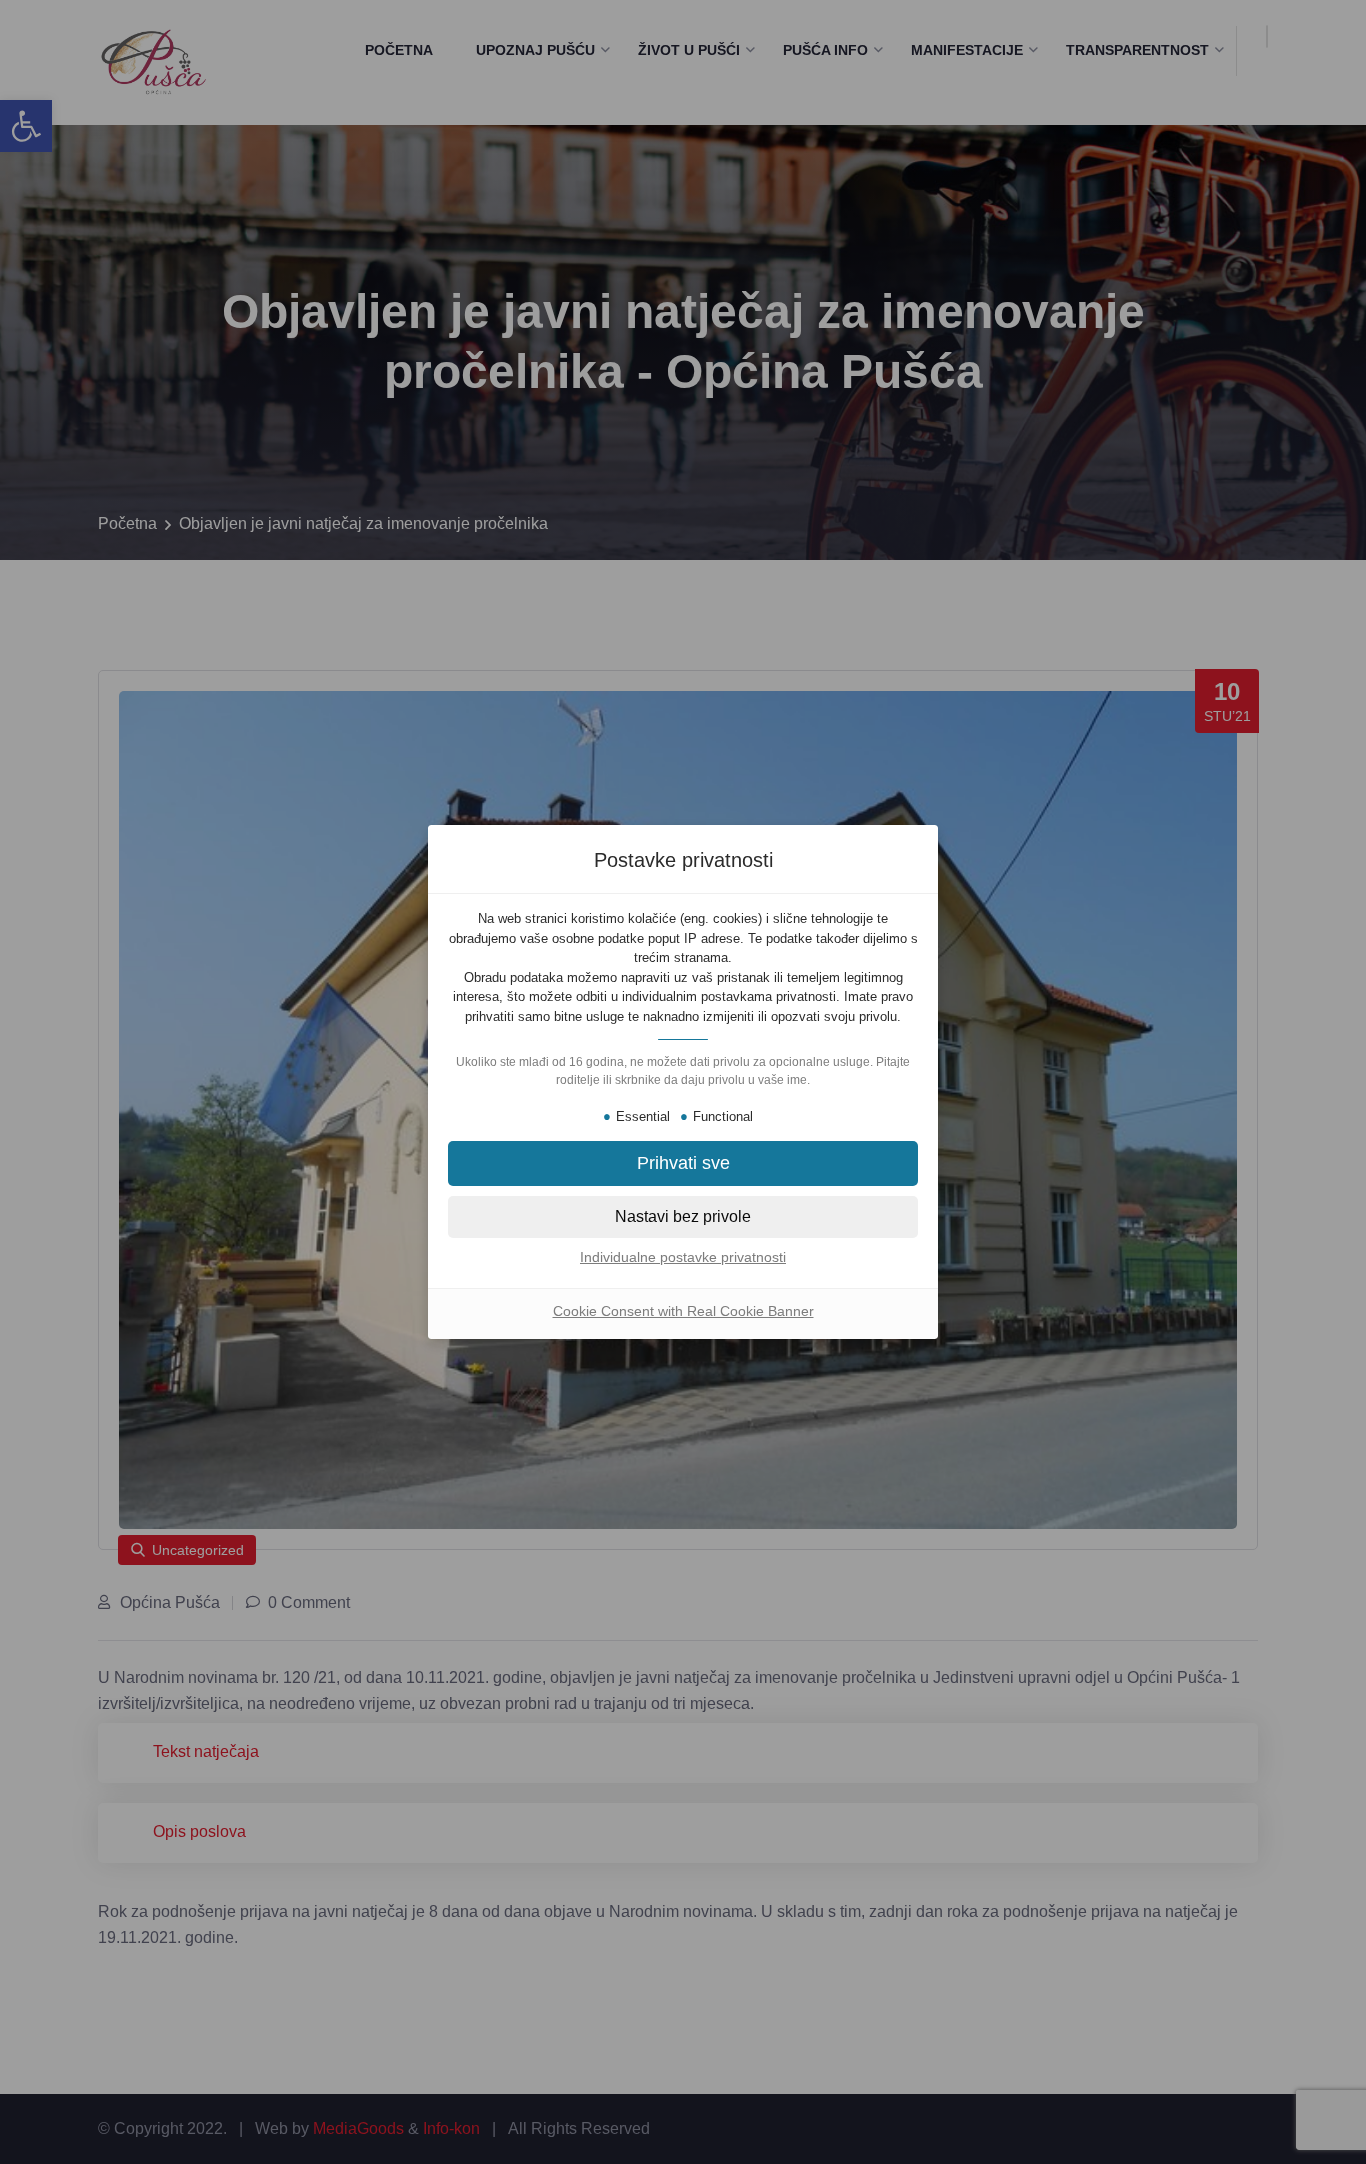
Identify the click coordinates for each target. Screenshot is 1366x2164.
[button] (683, 1163)
